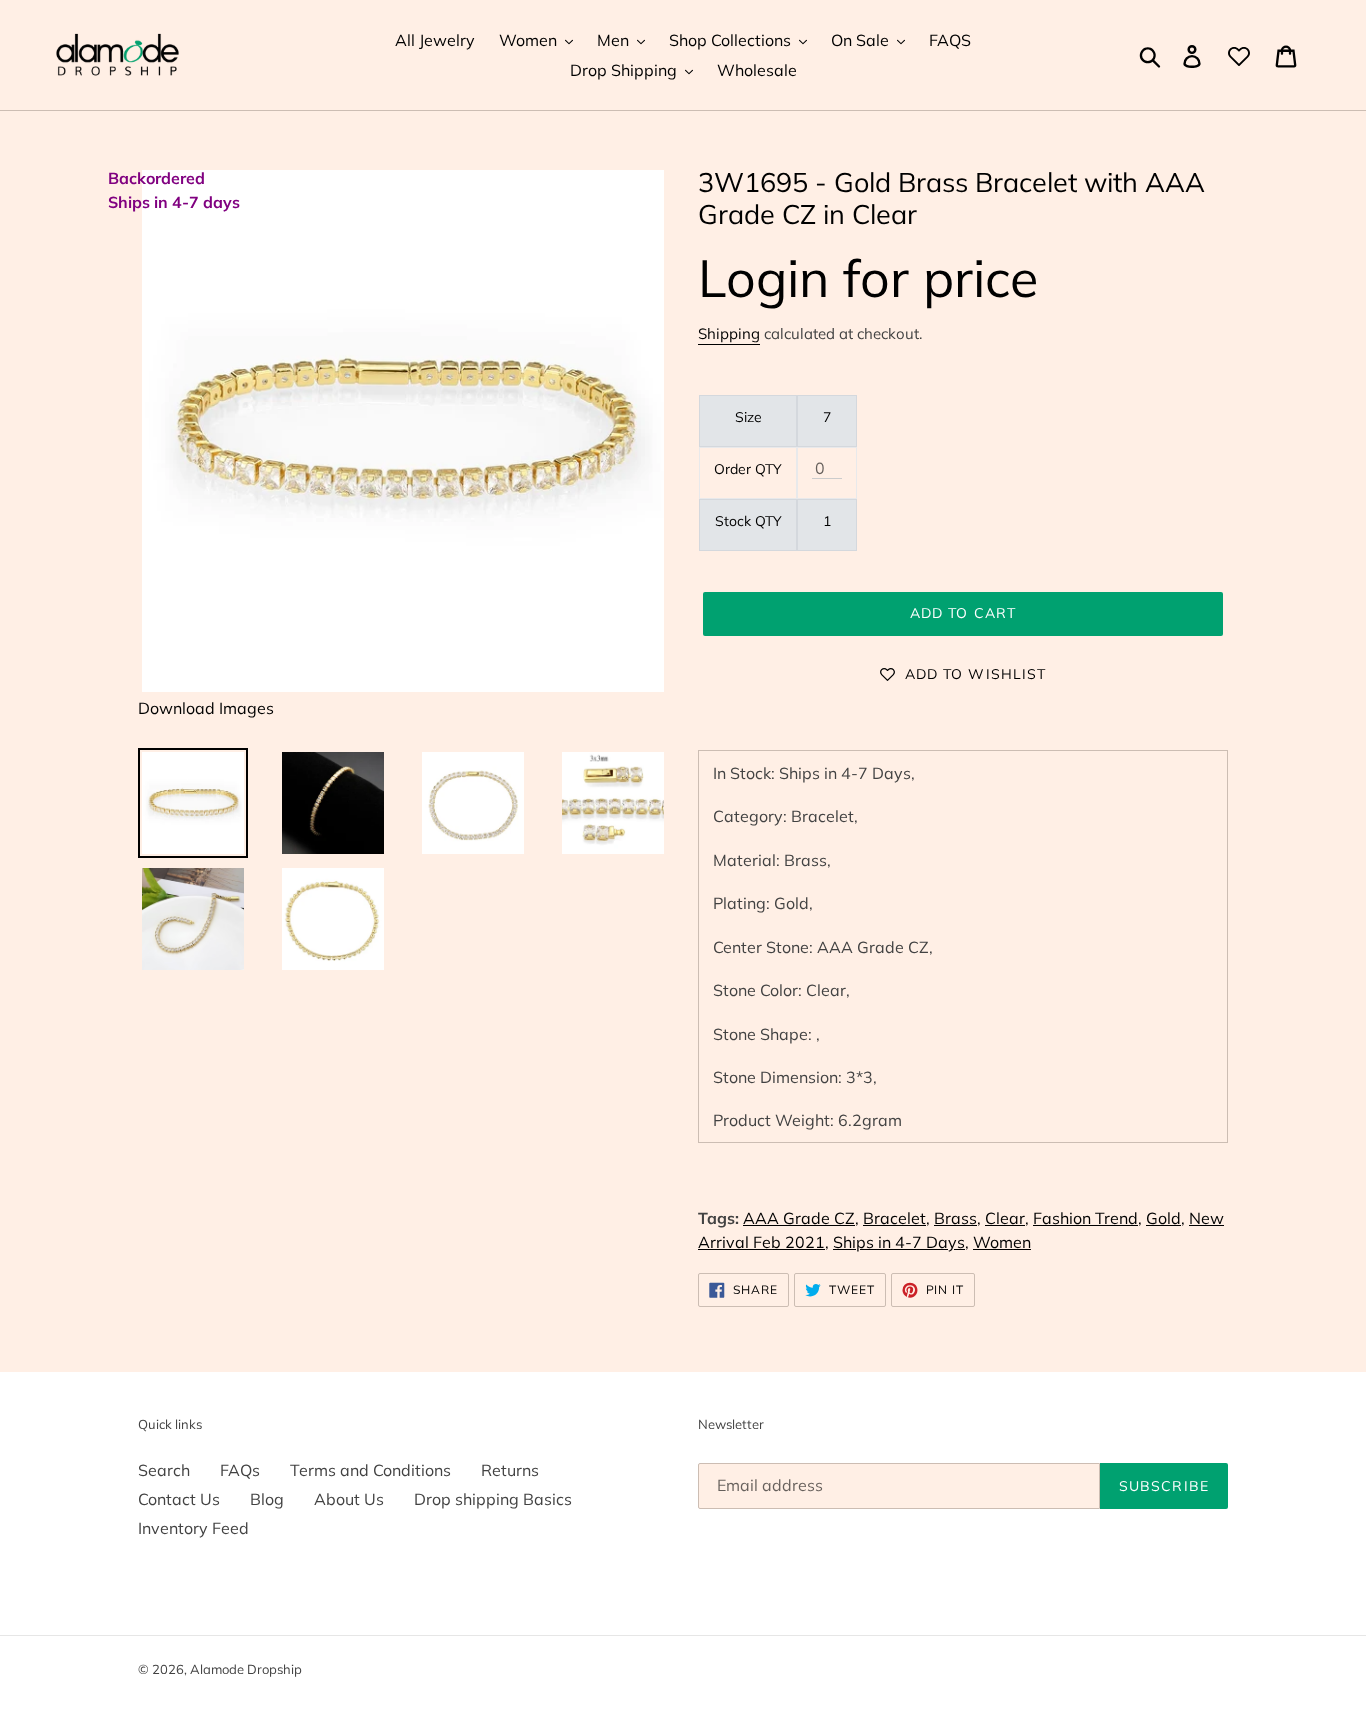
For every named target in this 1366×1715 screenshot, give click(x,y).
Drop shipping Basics (493, 1499)
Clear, (1007, 1218)
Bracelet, (896, 1218)
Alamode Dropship (246, 1669)
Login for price (868, 277)
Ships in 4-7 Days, (901, 1242)
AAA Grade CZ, (801, 1218)
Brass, (957, 1218)
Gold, (1165, 1218)
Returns (510, 1470)
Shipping (729, 333)
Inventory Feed (193, 1528)
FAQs (240, 1470)
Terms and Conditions (370, 1470)
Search (164, 1470)
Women (1002, 1242)
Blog (267, 1499)
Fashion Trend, (1087, 1218)
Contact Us (179, 1499)
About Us (349, 1499)
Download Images (206, 708)
